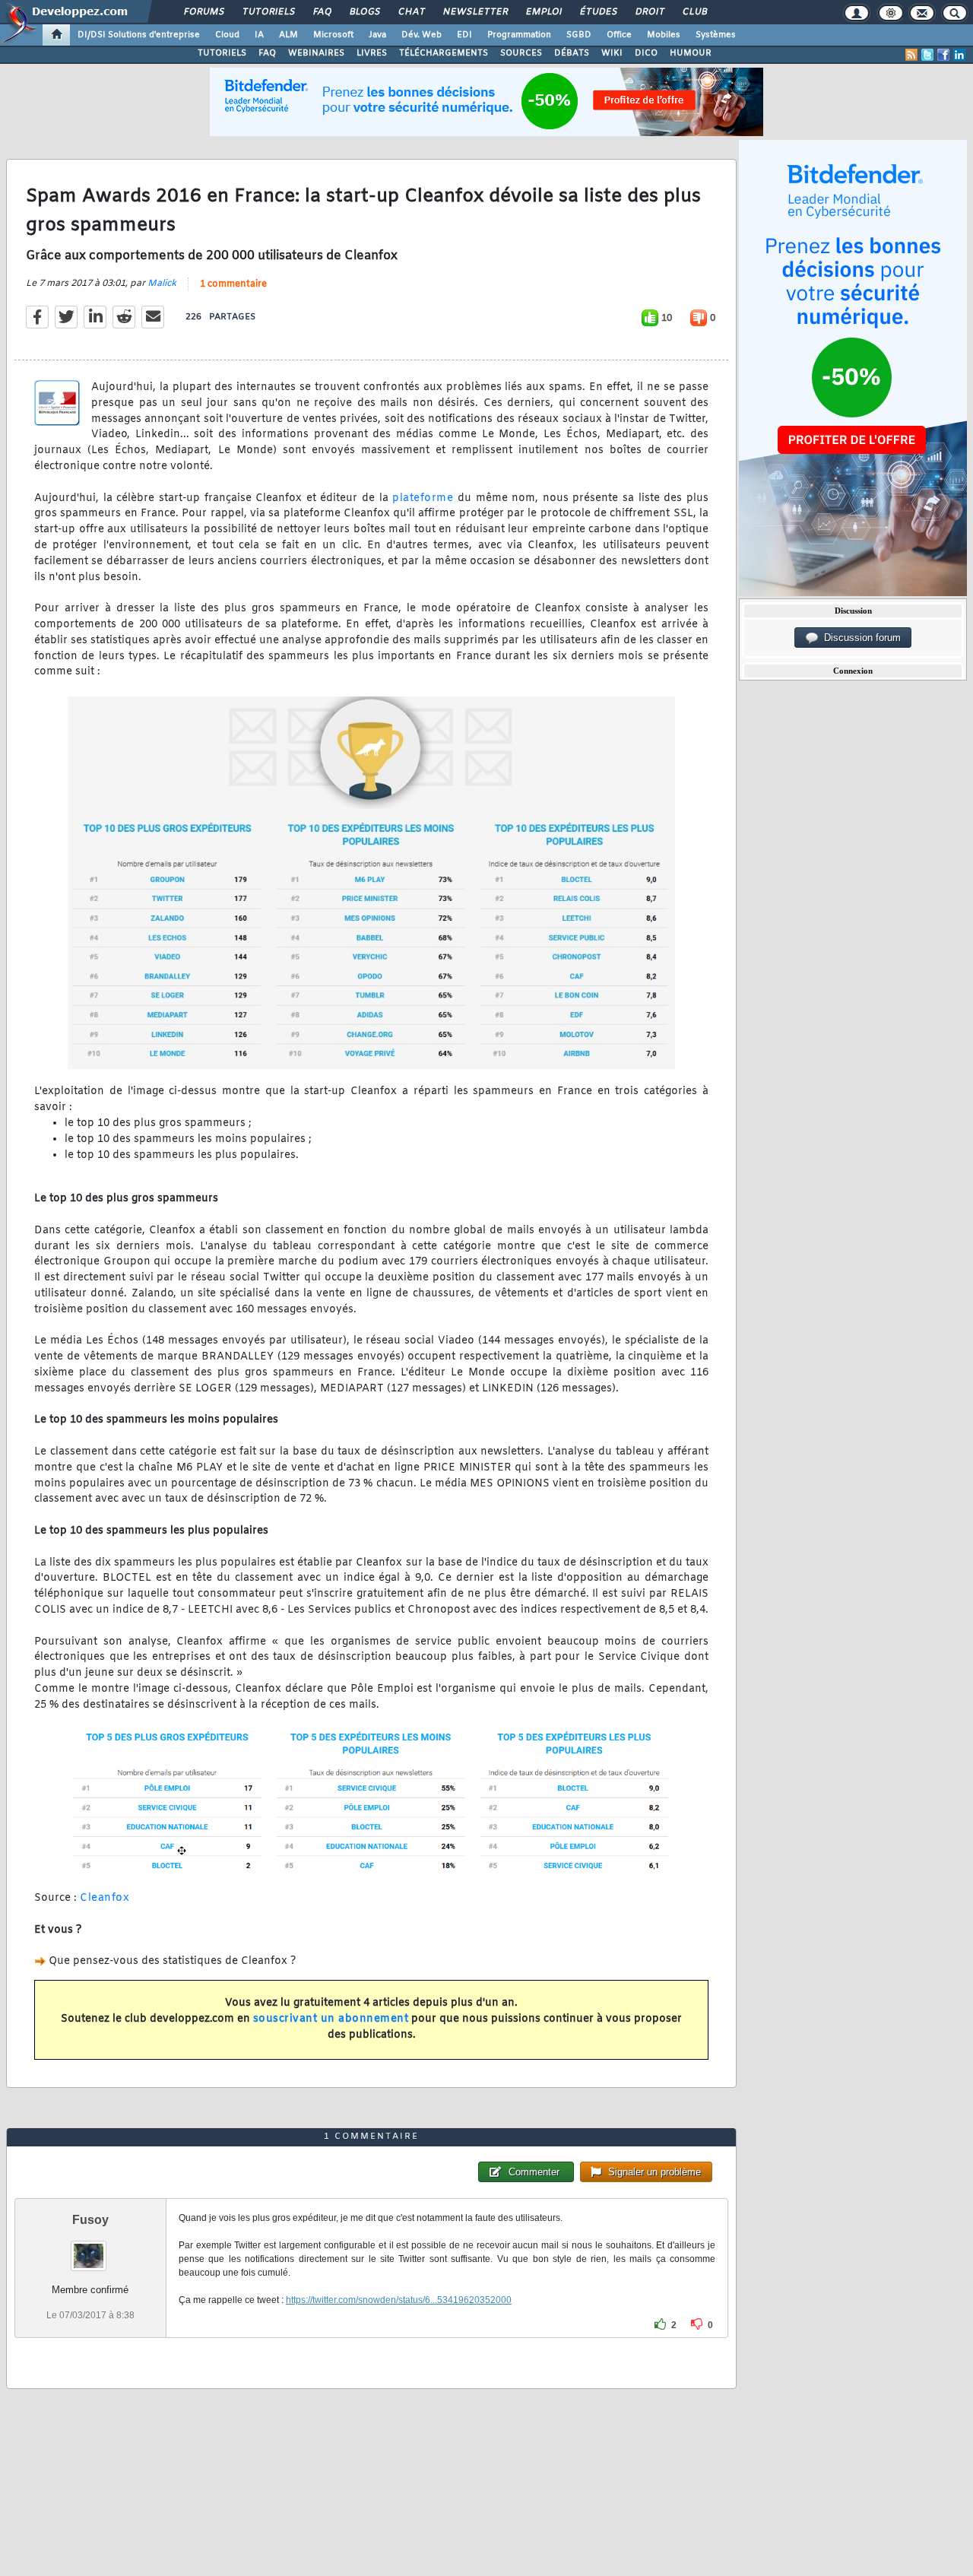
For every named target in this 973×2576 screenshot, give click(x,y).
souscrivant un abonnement (331, 2019)
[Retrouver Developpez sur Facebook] (943, 55)
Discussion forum (859, 638)
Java (377, 35)
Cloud (227, 35)
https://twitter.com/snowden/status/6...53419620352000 (399, 2300)
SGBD (579, 35)
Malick (162, 284)
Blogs (364, 12)
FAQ (322, 12)
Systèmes (716, 35)
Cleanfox (105, 1898)
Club (694, 12)
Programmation (519, 35)
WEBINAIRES (316, 53)
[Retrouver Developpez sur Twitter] (927, 55)
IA (259, 35)
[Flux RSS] (911, 55)
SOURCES (521, 53)
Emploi (543, 12)
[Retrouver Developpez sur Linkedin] (959, 55)
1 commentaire (233, 284)
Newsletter (475, 12)
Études (598, 12)
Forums (203, 12)
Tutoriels (268, 12)
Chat (411, 12)
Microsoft (333, 35)
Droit (649, 12)
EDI (464, 35)
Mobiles (664, 35)
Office (619, 35)
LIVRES (372, 53)
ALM (288, 35)
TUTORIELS (222, 53)
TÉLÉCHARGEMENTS (444, 53)
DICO (646, 53)
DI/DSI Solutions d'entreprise (139, 35)
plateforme (423, 498)
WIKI (612, 53)
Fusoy (90, 2220)
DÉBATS (572, 53)
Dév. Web (422, 35)
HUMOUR (691, 53)
